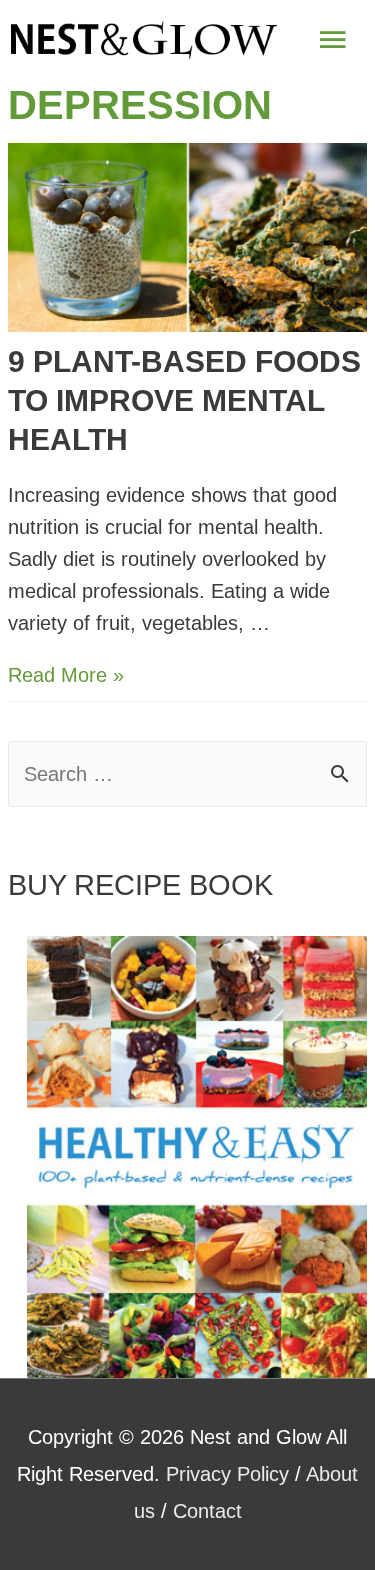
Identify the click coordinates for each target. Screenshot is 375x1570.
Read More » (66, 675)
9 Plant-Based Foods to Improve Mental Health (184, 400)
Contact (207, 1511)
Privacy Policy (227, 1474)
